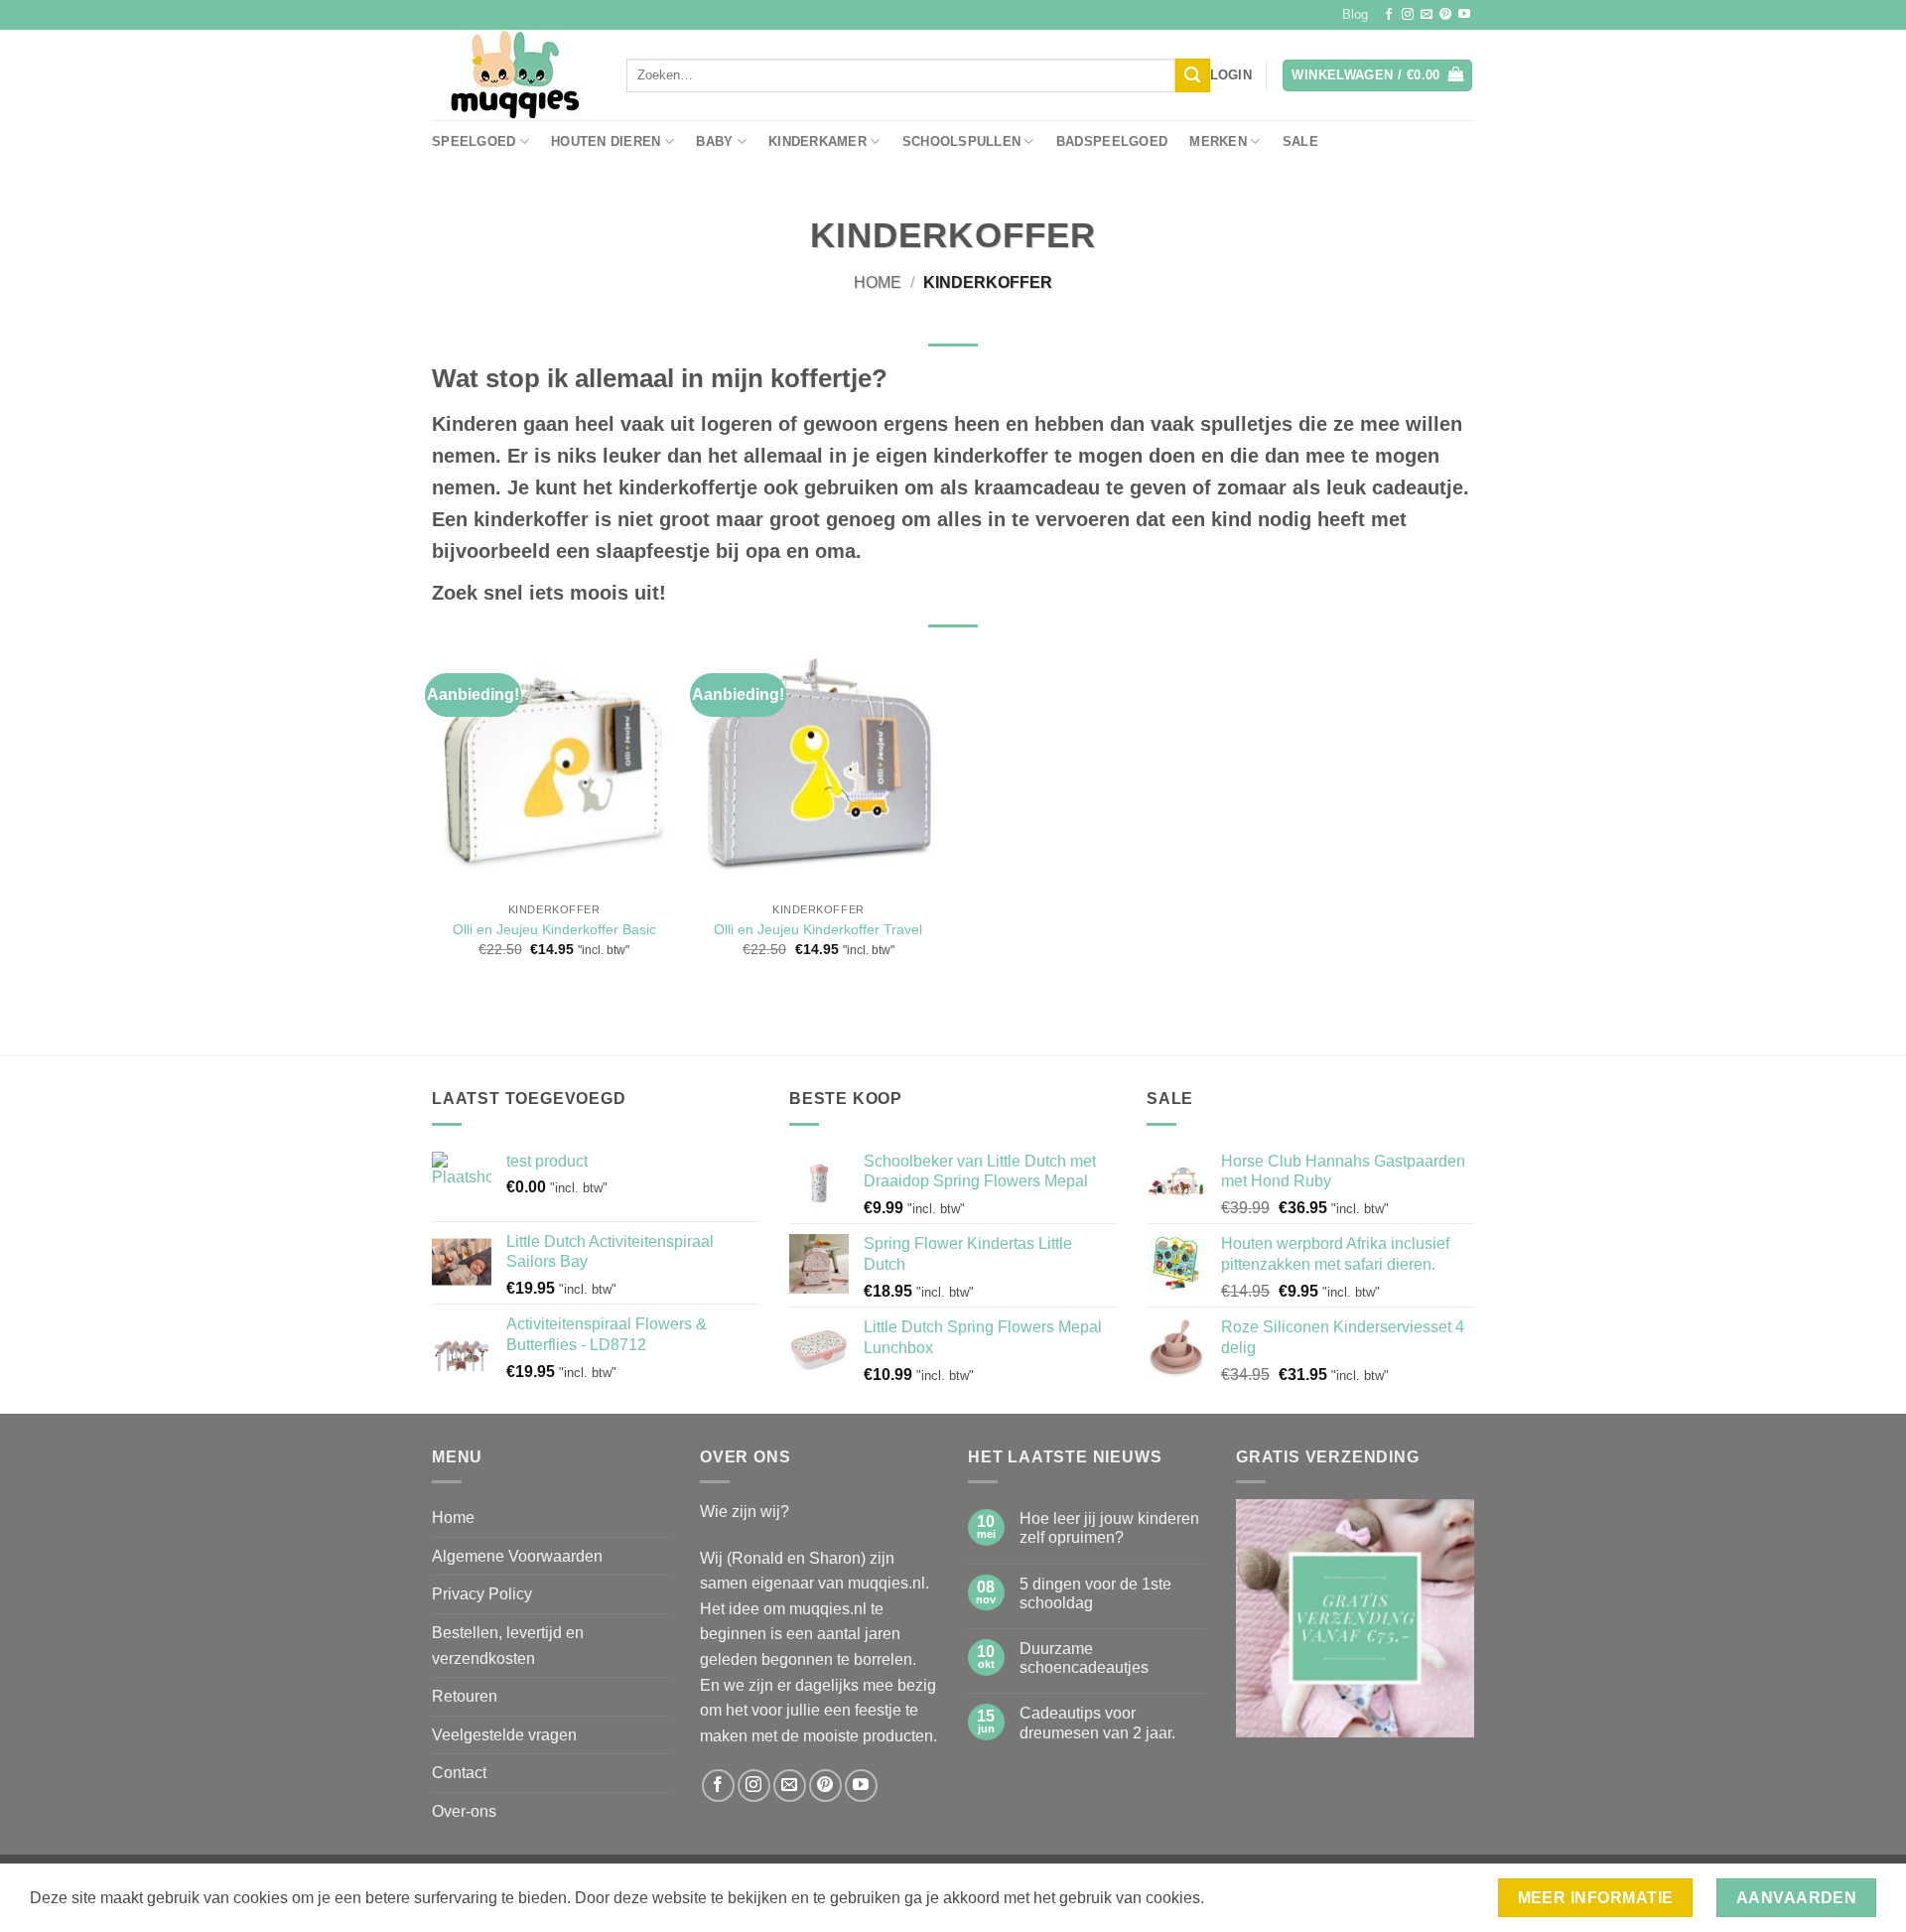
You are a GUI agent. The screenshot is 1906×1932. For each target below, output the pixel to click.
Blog (1355, 14)
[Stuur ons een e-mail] (1427, 15)
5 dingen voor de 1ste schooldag (1095, 1593)
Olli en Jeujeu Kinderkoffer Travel (818, 929)
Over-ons (464, 1811)
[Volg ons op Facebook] (1389, 15)
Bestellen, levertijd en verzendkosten (508, 1646)
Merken (1218, 141)
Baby (714, 141)
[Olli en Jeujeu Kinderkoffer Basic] (554, 766)
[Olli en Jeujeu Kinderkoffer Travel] (818, 766)
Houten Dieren (606, 141)
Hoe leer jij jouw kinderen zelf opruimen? (1109, 1528)
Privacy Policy (482, 1594)
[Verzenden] (1192, 75)
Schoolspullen (961, 141)
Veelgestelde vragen (504, 1735)
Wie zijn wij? (745, 1512)
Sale (1300, 141)
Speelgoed (474, 141)
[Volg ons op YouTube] (1464, 15)
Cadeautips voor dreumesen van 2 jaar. (1097, 1723)
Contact (459, 1773)
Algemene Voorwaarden (517, 1556)
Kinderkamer (817, 141)
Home (878, 282)
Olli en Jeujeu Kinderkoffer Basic (554, 929)
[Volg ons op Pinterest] (1445, 15)
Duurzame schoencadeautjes (1084, 1658)
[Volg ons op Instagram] (1408, 15)
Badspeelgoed (1112, 141)
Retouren (465, 1696)
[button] (1231, 75)
